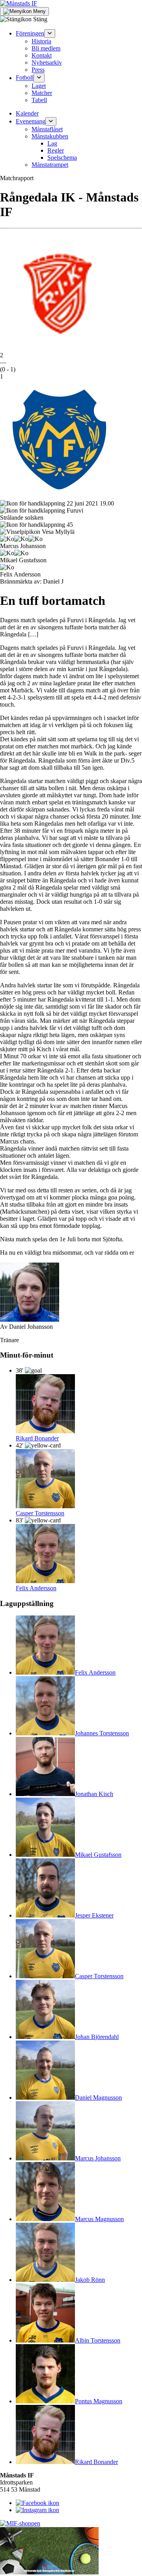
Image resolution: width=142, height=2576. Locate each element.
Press (38, 70)
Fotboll (25, 78)
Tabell (39, 100)
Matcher (42, 93)
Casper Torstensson (40, 1513)
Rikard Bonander (37, 1438)
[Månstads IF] (19, 3)
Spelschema (62, 158)
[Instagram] (37, 2510)
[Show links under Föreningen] (50, 34)
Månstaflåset (47, 129)
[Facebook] (37, 2503)
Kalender (27, 113)
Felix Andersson (36, 1588)
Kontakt (42, 55)
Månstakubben (50, 136)
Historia (41, 41)
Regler (56, 150)
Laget (39, 86)
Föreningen (30, 33)
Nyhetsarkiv (47, 62)
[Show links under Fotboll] (39, 78)
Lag (52, 143)
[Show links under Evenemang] (51, 121)
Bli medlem (46, 48)
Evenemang (31, 121)
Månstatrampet (50, 165)
